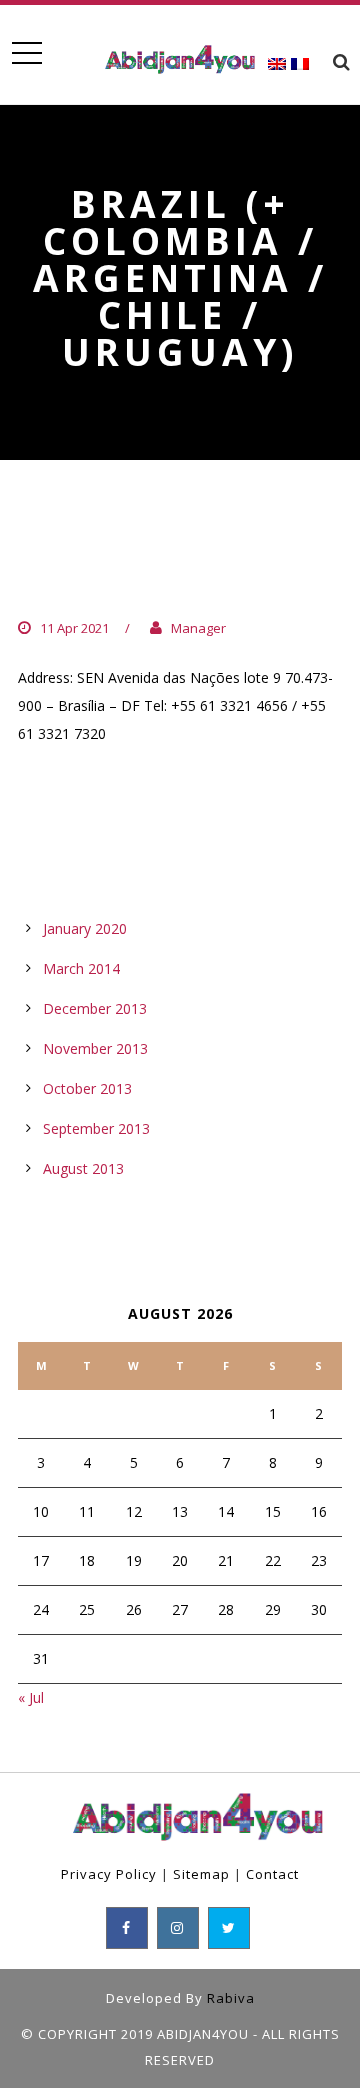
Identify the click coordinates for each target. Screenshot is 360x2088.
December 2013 (95, 1008)
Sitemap (201, 1874)
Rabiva (231, 1998)
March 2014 (81, 968)
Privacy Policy (109, 1874)
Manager (198, 628)
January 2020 (85, 928)
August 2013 (83, 1168)
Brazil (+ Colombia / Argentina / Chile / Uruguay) (140, 564)
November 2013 (95, 1048)
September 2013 (96, 1128)
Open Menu (26, 53)
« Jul (31, 1697)
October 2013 (87, 1088)
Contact (272, 1874)
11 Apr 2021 (74, 628)
